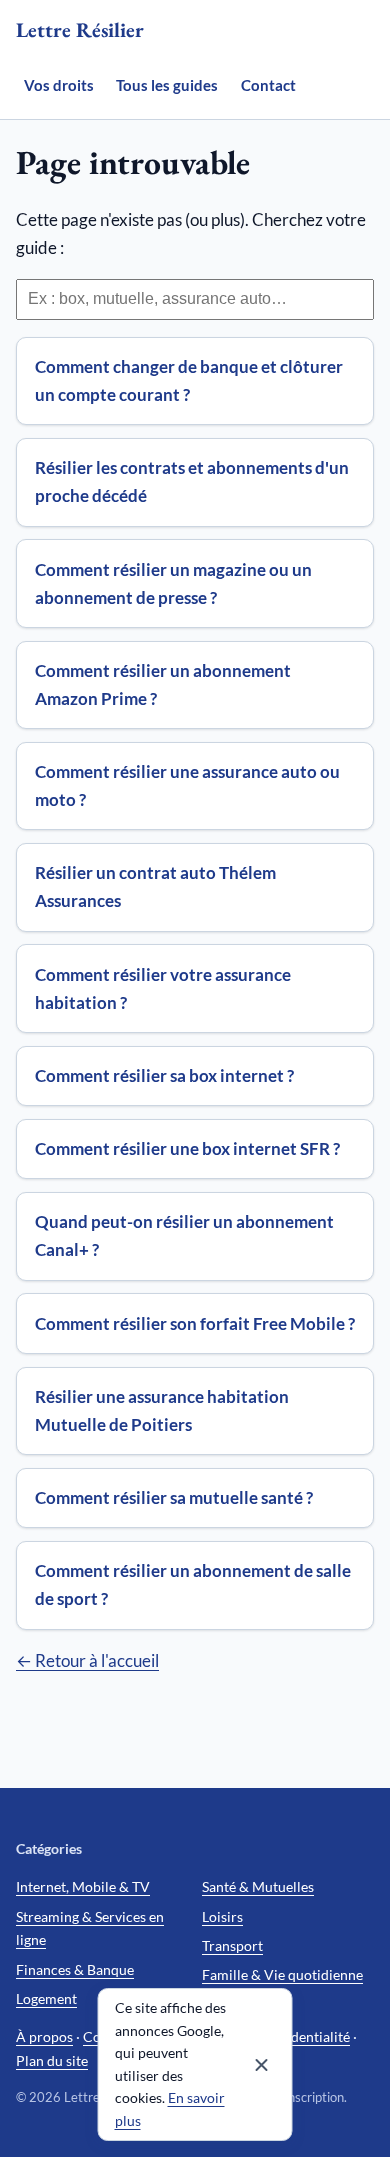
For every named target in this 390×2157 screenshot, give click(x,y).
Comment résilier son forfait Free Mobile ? (195, 1323)
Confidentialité (303, 2036)
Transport (232, 1945)
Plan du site (52, 2060)
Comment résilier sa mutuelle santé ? (174, 1497)
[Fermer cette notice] (262, 2065)
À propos (44, 2036)
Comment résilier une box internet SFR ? (187, 1148)
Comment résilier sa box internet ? (164, 1075)
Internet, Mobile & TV (83, 1886)
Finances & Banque (75, 1969)
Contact (268, 85)
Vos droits (59, 85)
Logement (46, 1998)
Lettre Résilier (80, 29)
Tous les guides (167, 85)
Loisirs (222, 1916)
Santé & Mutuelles (258, 1886)
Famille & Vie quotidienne (282, 1974)
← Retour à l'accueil (87, 1660)
